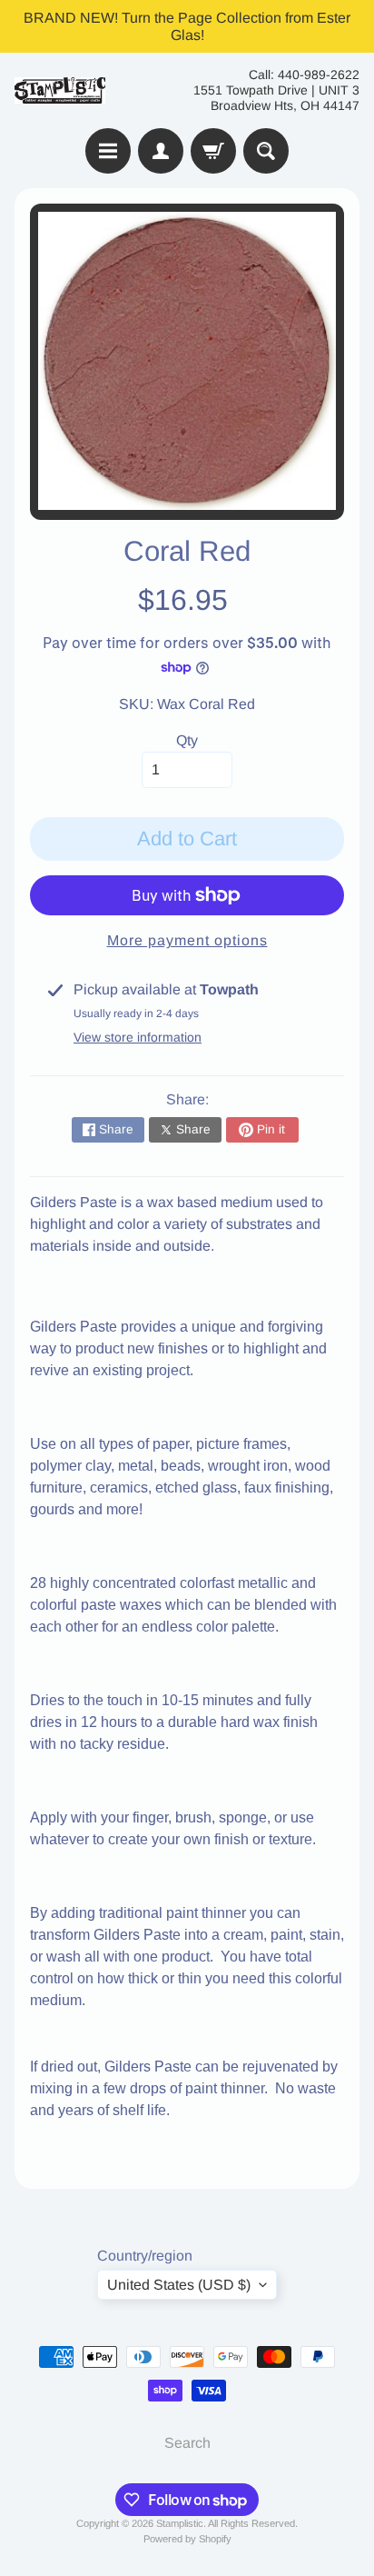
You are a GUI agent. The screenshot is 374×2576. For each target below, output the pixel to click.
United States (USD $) (179, 2285)
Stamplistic (180, 2523)
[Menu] (108, 151)
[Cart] (213, 151)
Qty (187, 740)
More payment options (187, 940)
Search (187, 2443)
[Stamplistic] (60, 90)
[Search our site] (266, 151)
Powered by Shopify (187, 2539)
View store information (138, 1037)
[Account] (161, 151)
